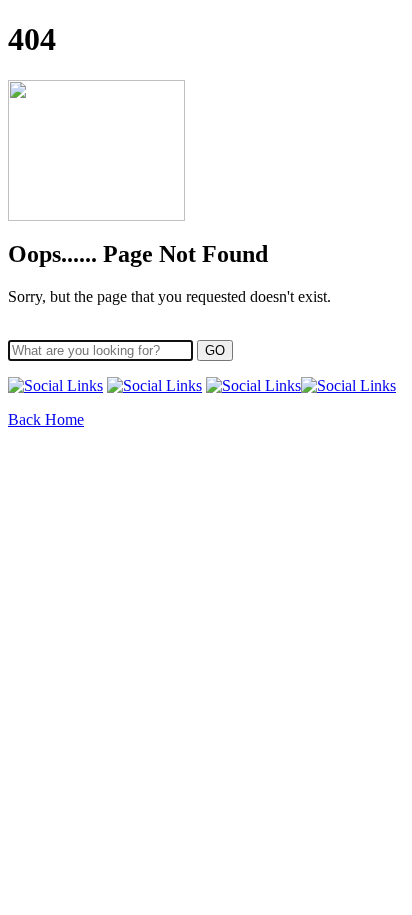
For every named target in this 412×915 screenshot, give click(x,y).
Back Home (46, 419)
